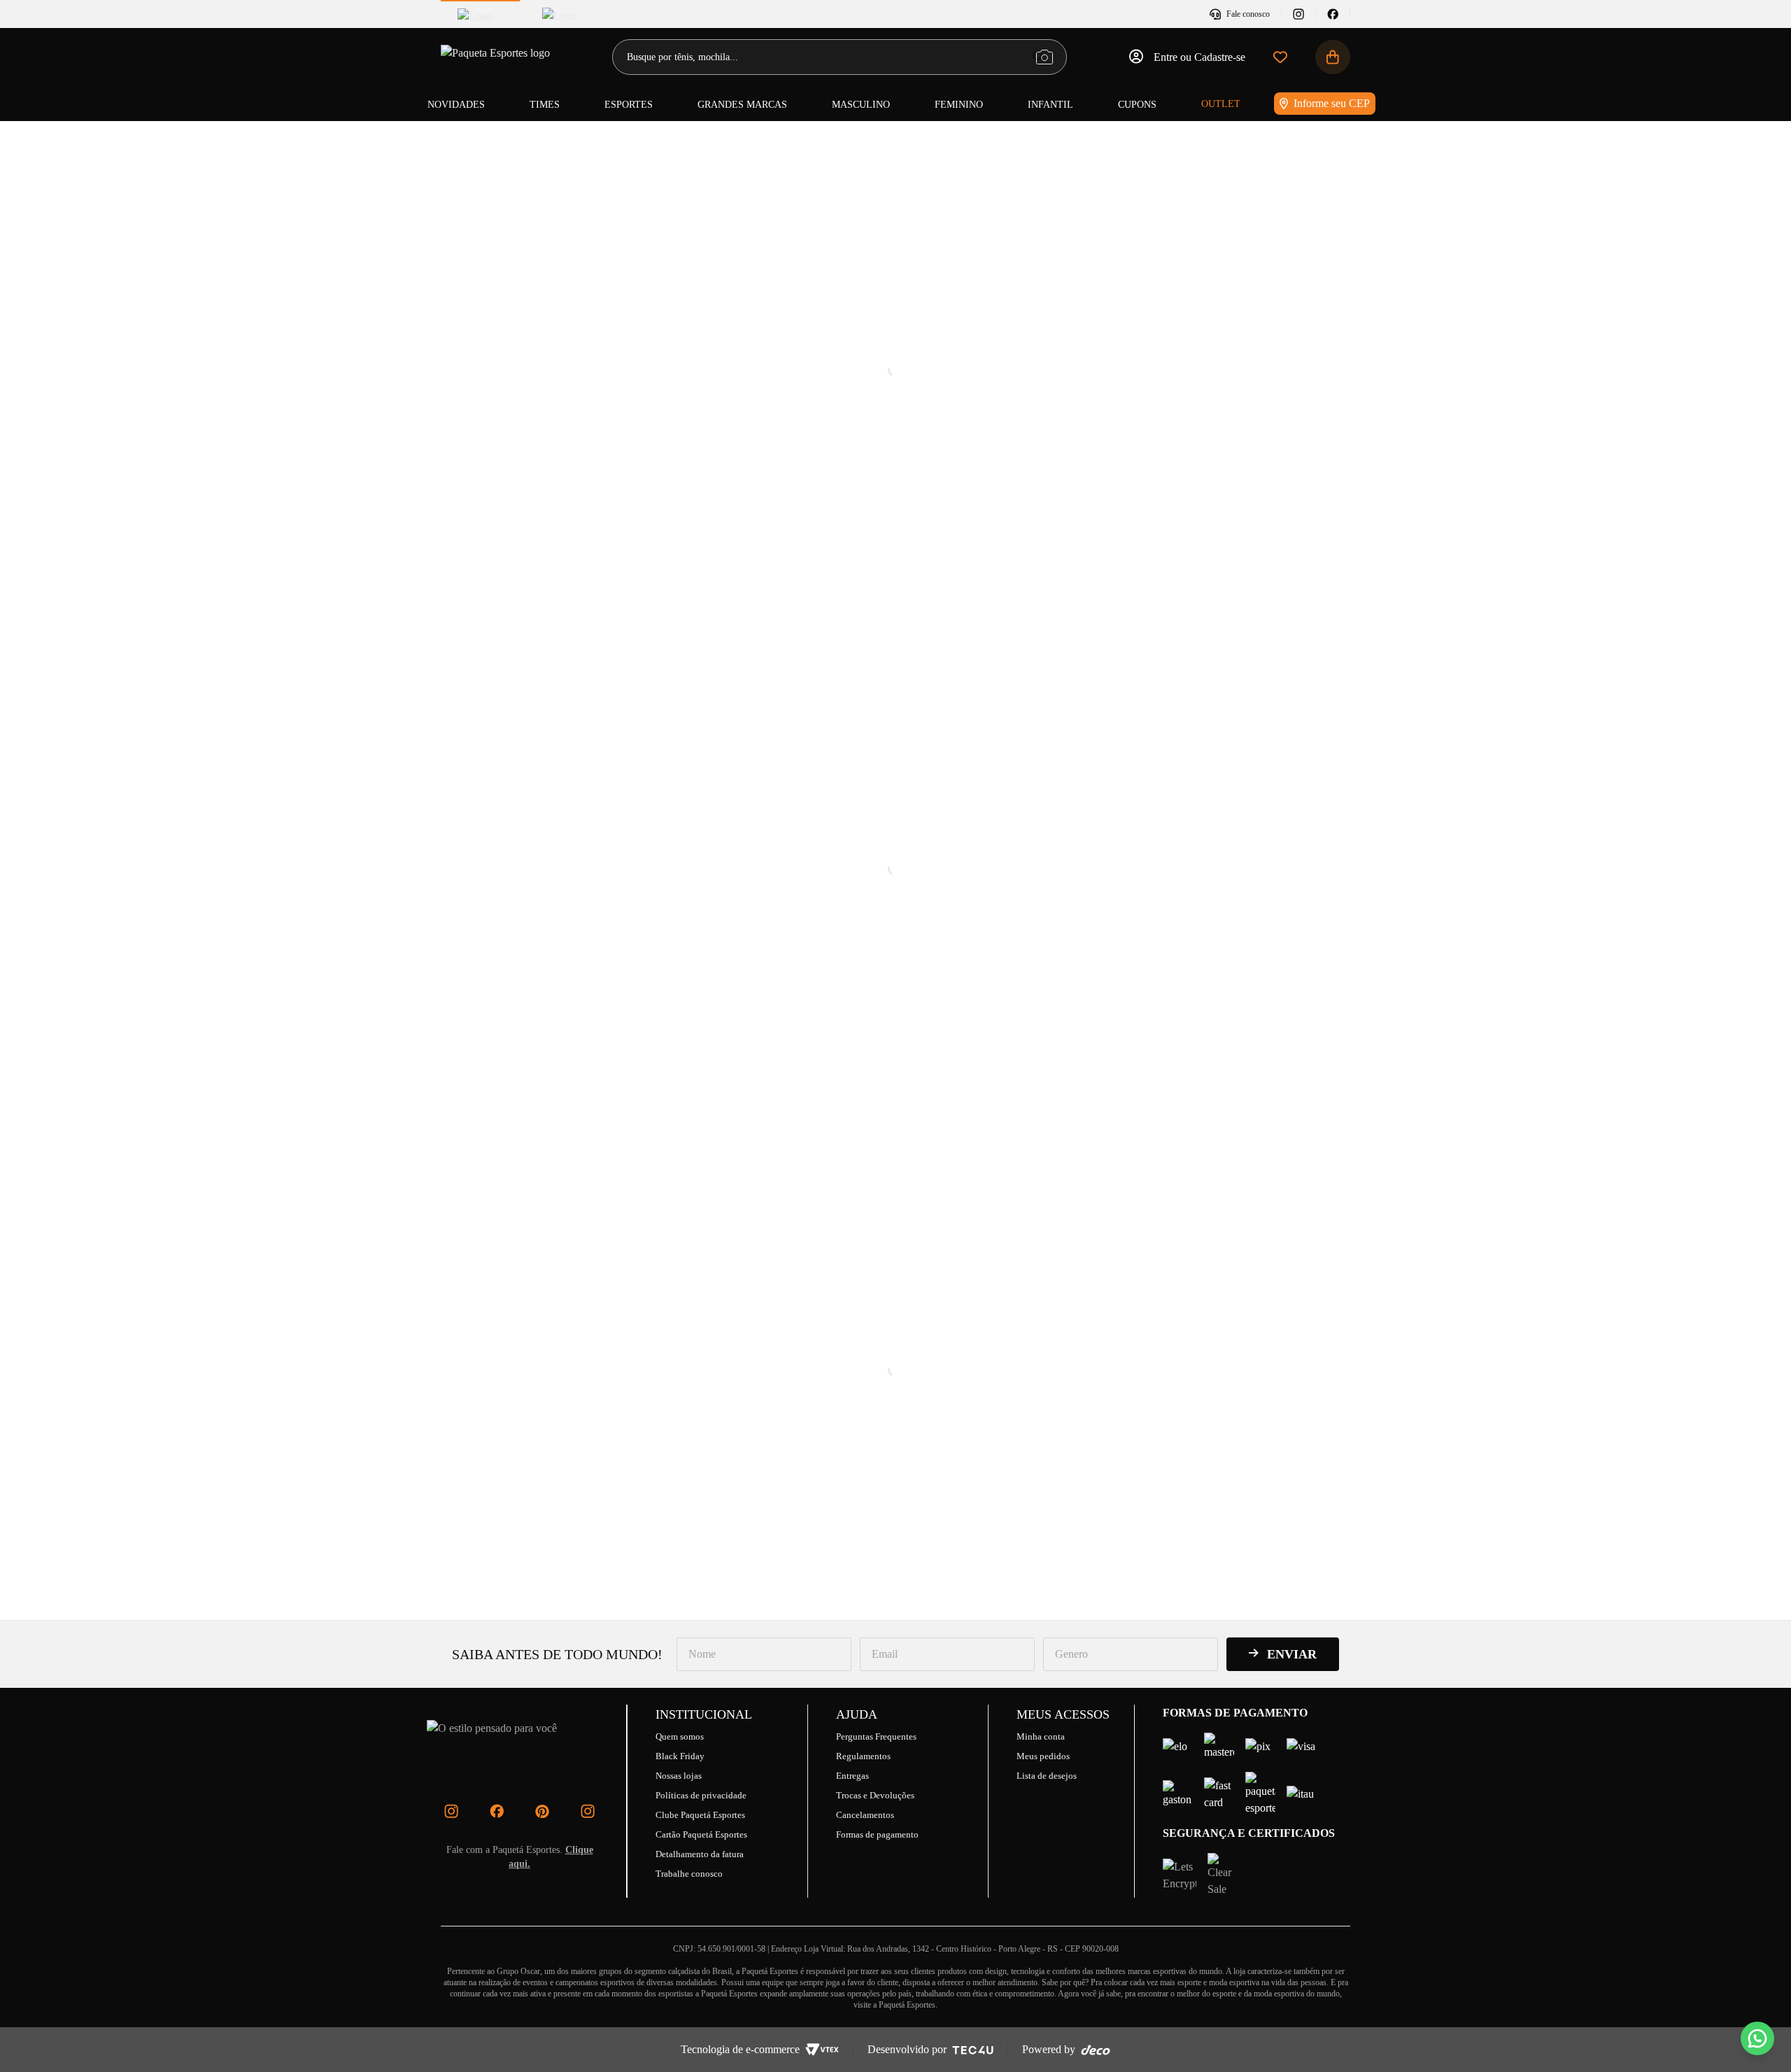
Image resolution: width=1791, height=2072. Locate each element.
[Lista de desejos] (1280, 57)
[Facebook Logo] (497, 1811)
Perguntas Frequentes (876, 1736)
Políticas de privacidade (701, 1795)
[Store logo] (497, 57)
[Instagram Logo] (451, 1811)
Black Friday (680, 1756)
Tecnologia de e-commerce (740, 2049)
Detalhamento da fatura (700, 1854)
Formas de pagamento (877, 1834)
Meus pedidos (1043, 1756)
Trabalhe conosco (689, 1874)
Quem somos (680, 1736)
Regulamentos (863, 1756)
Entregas (852, 1776)
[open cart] (1333, 57)
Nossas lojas (679, 1776)
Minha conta (1041, 1736)
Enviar (1292, 1654)
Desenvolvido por (907, 2049)
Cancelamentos (865, 1815)
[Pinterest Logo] (542, 1811)
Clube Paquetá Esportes (700, 1815)
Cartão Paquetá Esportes (701, 1834)
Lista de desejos (1047, 1776)
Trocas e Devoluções (875, 1795)
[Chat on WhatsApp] (1757, 2038)
